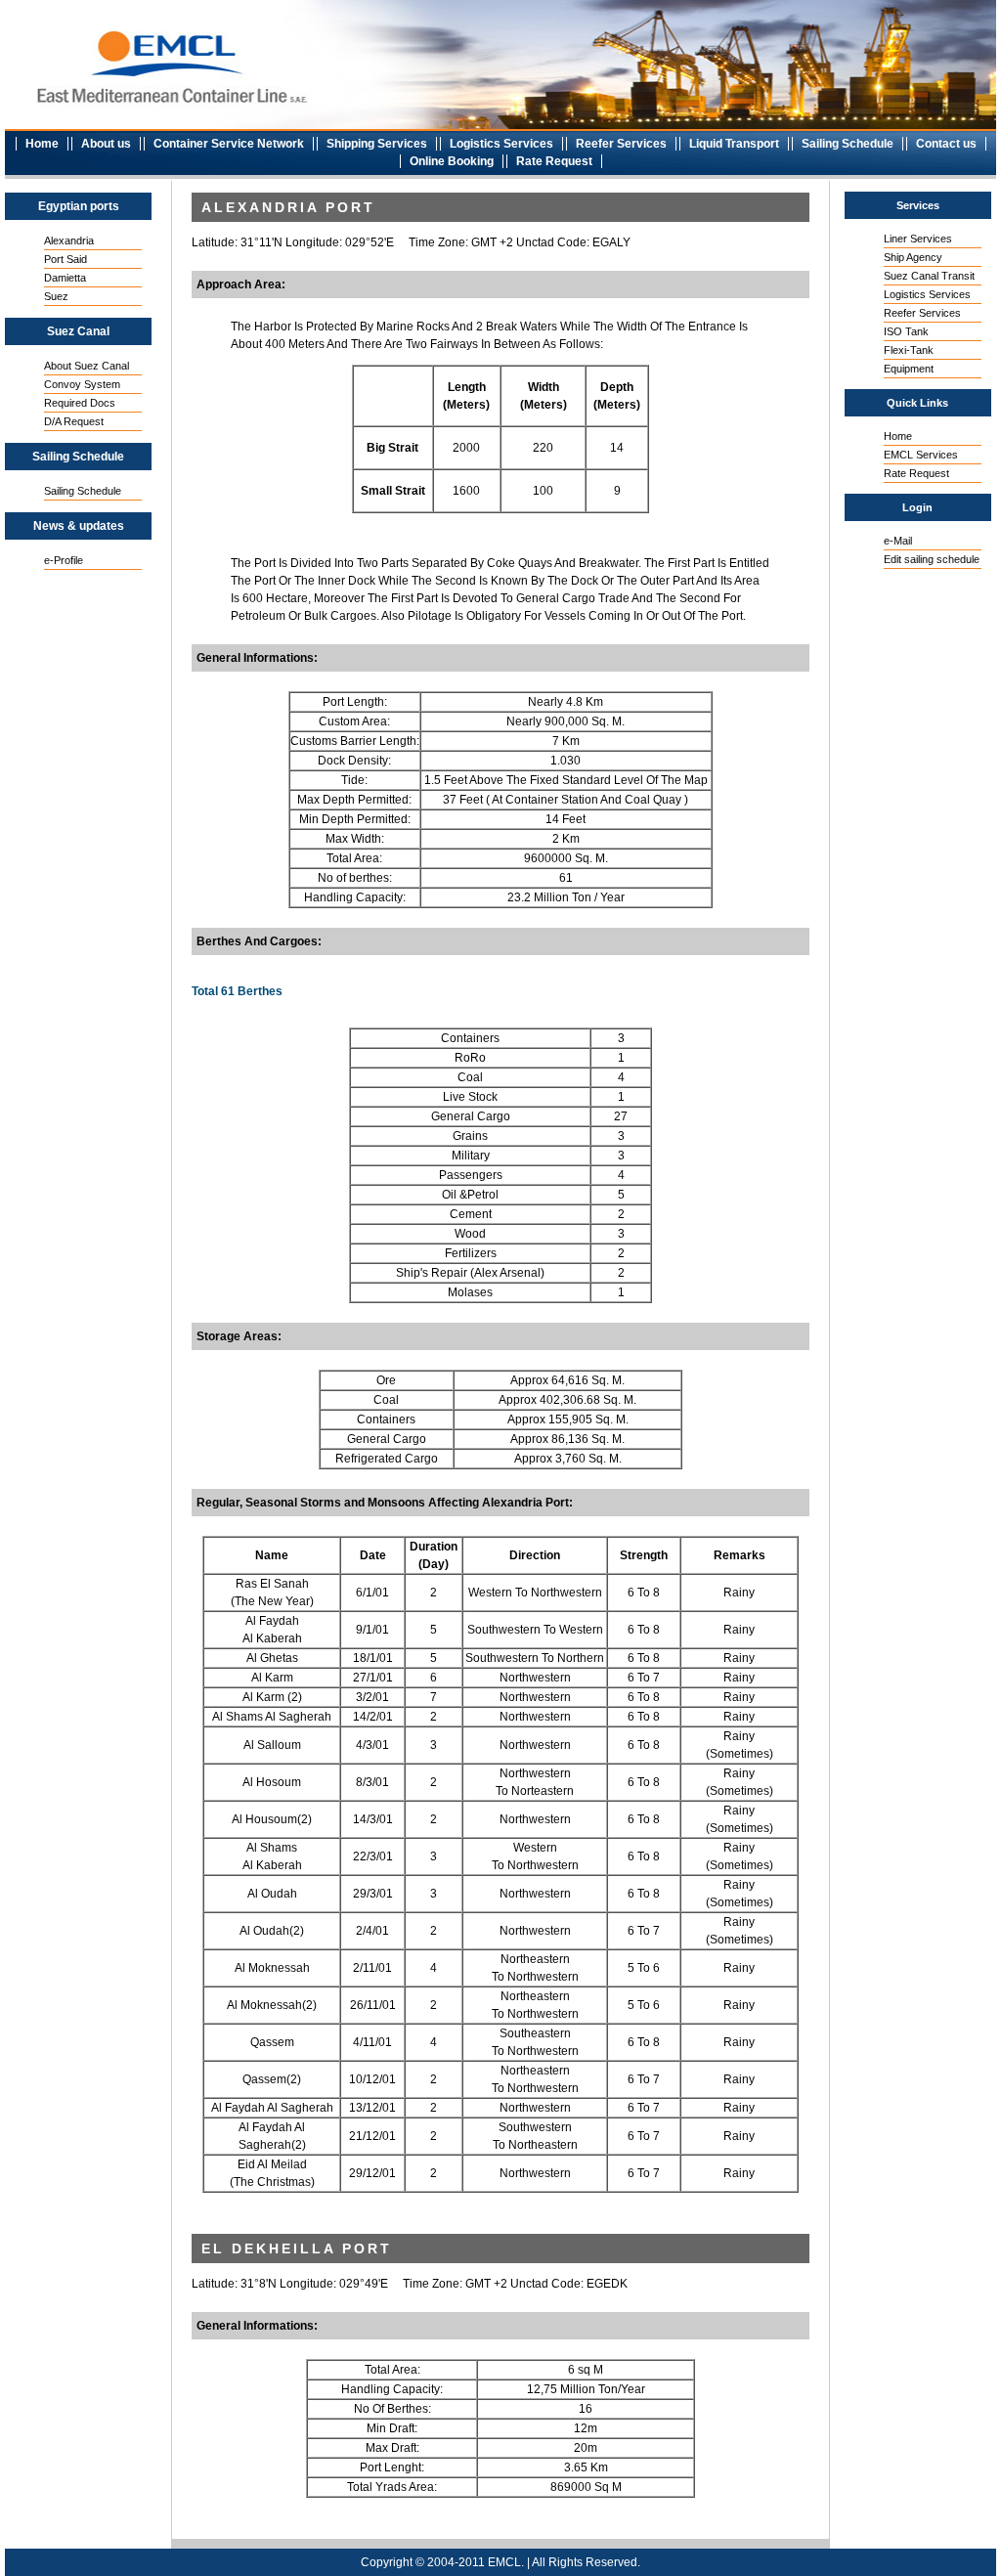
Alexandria (69, 240)
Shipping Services (377, 144)
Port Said (65, 259)
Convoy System (82, 384)
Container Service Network (229, 144)
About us (106, 144)
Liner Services (918, 239)
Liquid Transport (734, 144)
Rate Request (554, 161)
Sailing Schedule (848, 144)
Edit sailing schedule (932, 559)
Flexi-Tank (909, 350)
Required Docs (80, 403)
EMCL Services (921, 455)
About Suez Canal (87, 366)
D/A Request (74, 421)
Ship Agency (913, 257)
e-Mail (898, 541)
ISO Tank (906, 331)
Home (42, 144)
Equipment (909, 369)
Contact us (946, 144)
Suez (56, 296)
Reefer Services (621, 144)
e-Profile (64, 560)
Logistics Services (501, 144)
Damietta (65, 278)
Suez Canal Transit (929, 276)
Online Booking (452, 161)
